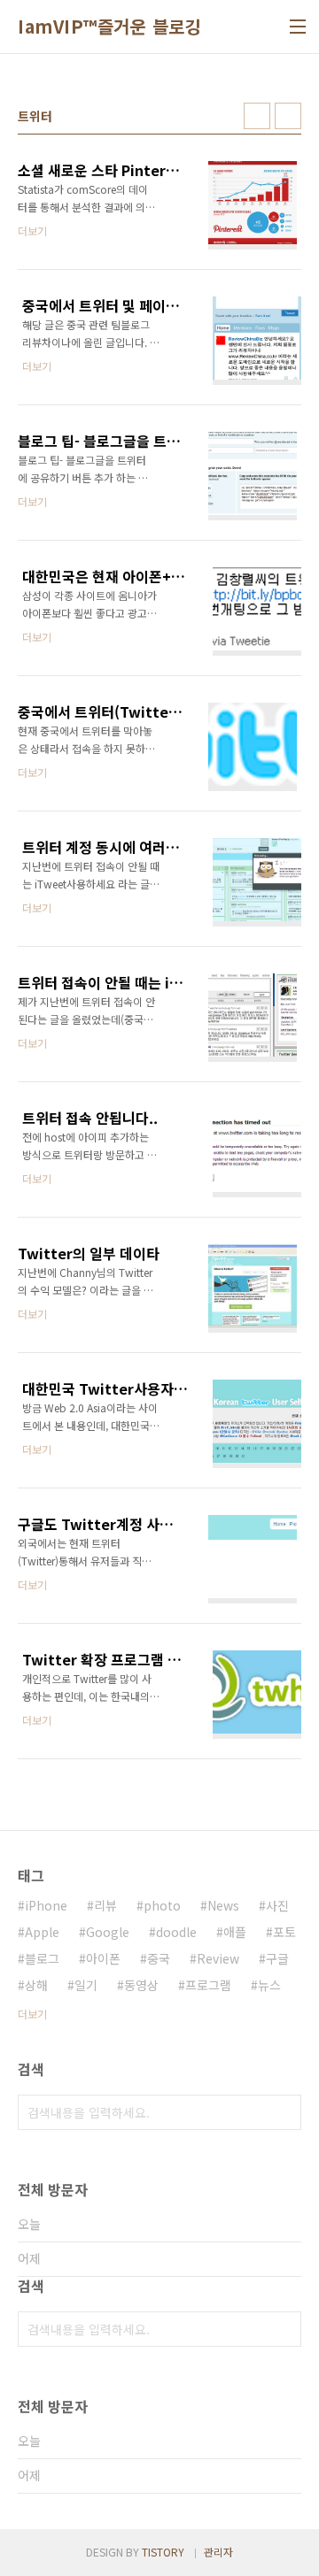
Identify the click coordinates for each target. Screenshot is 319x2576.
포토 (284, 1932)
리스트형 (288, 116)
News (223, 1905)
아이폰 (103, 1958)
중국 (159, 1958)
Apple (42, 1932)
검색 (284, 2112)
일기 (86, 1985)
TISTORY (163, 2552)
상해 (36, 1985)
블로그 (42, 1958)
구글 (277, 1958)
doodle (176, 1932)
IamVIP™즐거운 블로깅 (109, 27)
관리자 (218, 2552)
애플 (235, 1932)
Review (218, 1958)
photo (162, 1905)
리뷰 (105, 1905)
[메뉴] (298, 27)
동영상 (141, 1985)
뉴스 (269, 1985)
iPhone (46, 1905)
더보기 (32, 2014)
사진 (277, 1905)
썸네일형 (257, 116)
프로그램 (208, 1985)
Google (108, 1932)
